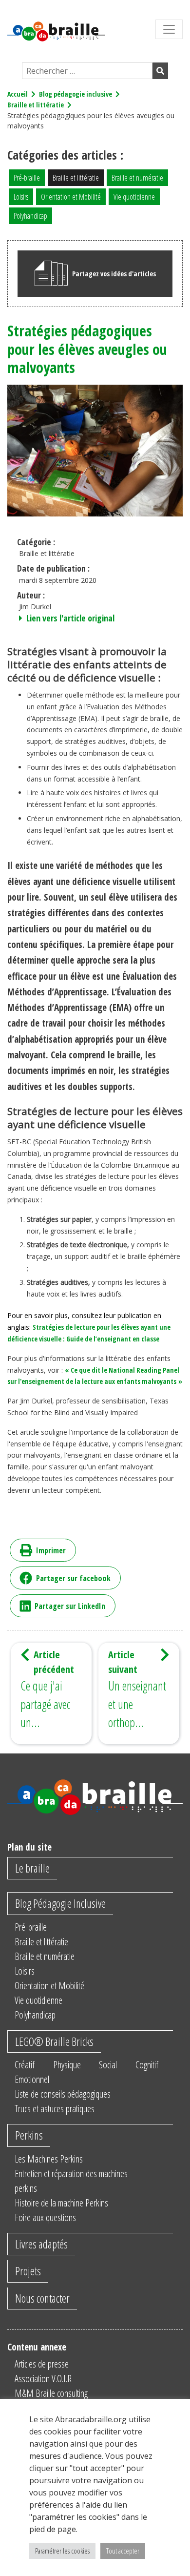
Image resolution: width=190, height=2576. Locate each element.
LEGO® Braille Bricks (54, 2041)
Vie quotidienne (134, 197)
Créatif (25, 2065)
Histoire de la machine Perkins (61, 2203)
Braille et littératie (36, 105)
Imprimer (51, 1550)
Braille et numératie (137, 178)
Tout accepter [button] (123, 2551)
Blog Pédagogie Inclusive (60, 1903)
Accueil (18, 94)
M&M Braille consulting (51, 2393)
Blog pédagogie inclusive (76, 94)
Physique (67, 2065)
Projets (28, 2271)
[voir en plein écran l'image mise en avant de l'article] (95, 449)
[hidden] (169, 29)
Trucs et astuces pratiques (55, 2109)
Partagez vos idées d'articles (114, 274)
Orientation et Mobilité (71, 197)
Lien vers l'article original (69, 618)
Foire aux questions (45, 2217)
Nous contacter (42, 2298)
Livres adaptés (41, 2244)
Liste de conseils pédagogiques (63, 2094)
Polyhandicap (30, 216)
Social (108, 2065)
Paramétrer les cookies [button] (62, 2551)
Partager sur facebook (73, 1578)
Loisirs (21, 197)
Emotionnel (32, 2079)
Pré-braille (27, 178)
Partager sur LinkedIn (70, 1606)
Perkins (29, 2135)
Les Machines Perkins (49, 2159)
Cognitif (147, 2065)
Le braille (32, 1868)
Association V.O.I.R (43, 2379)
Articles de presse (42, 2364)
